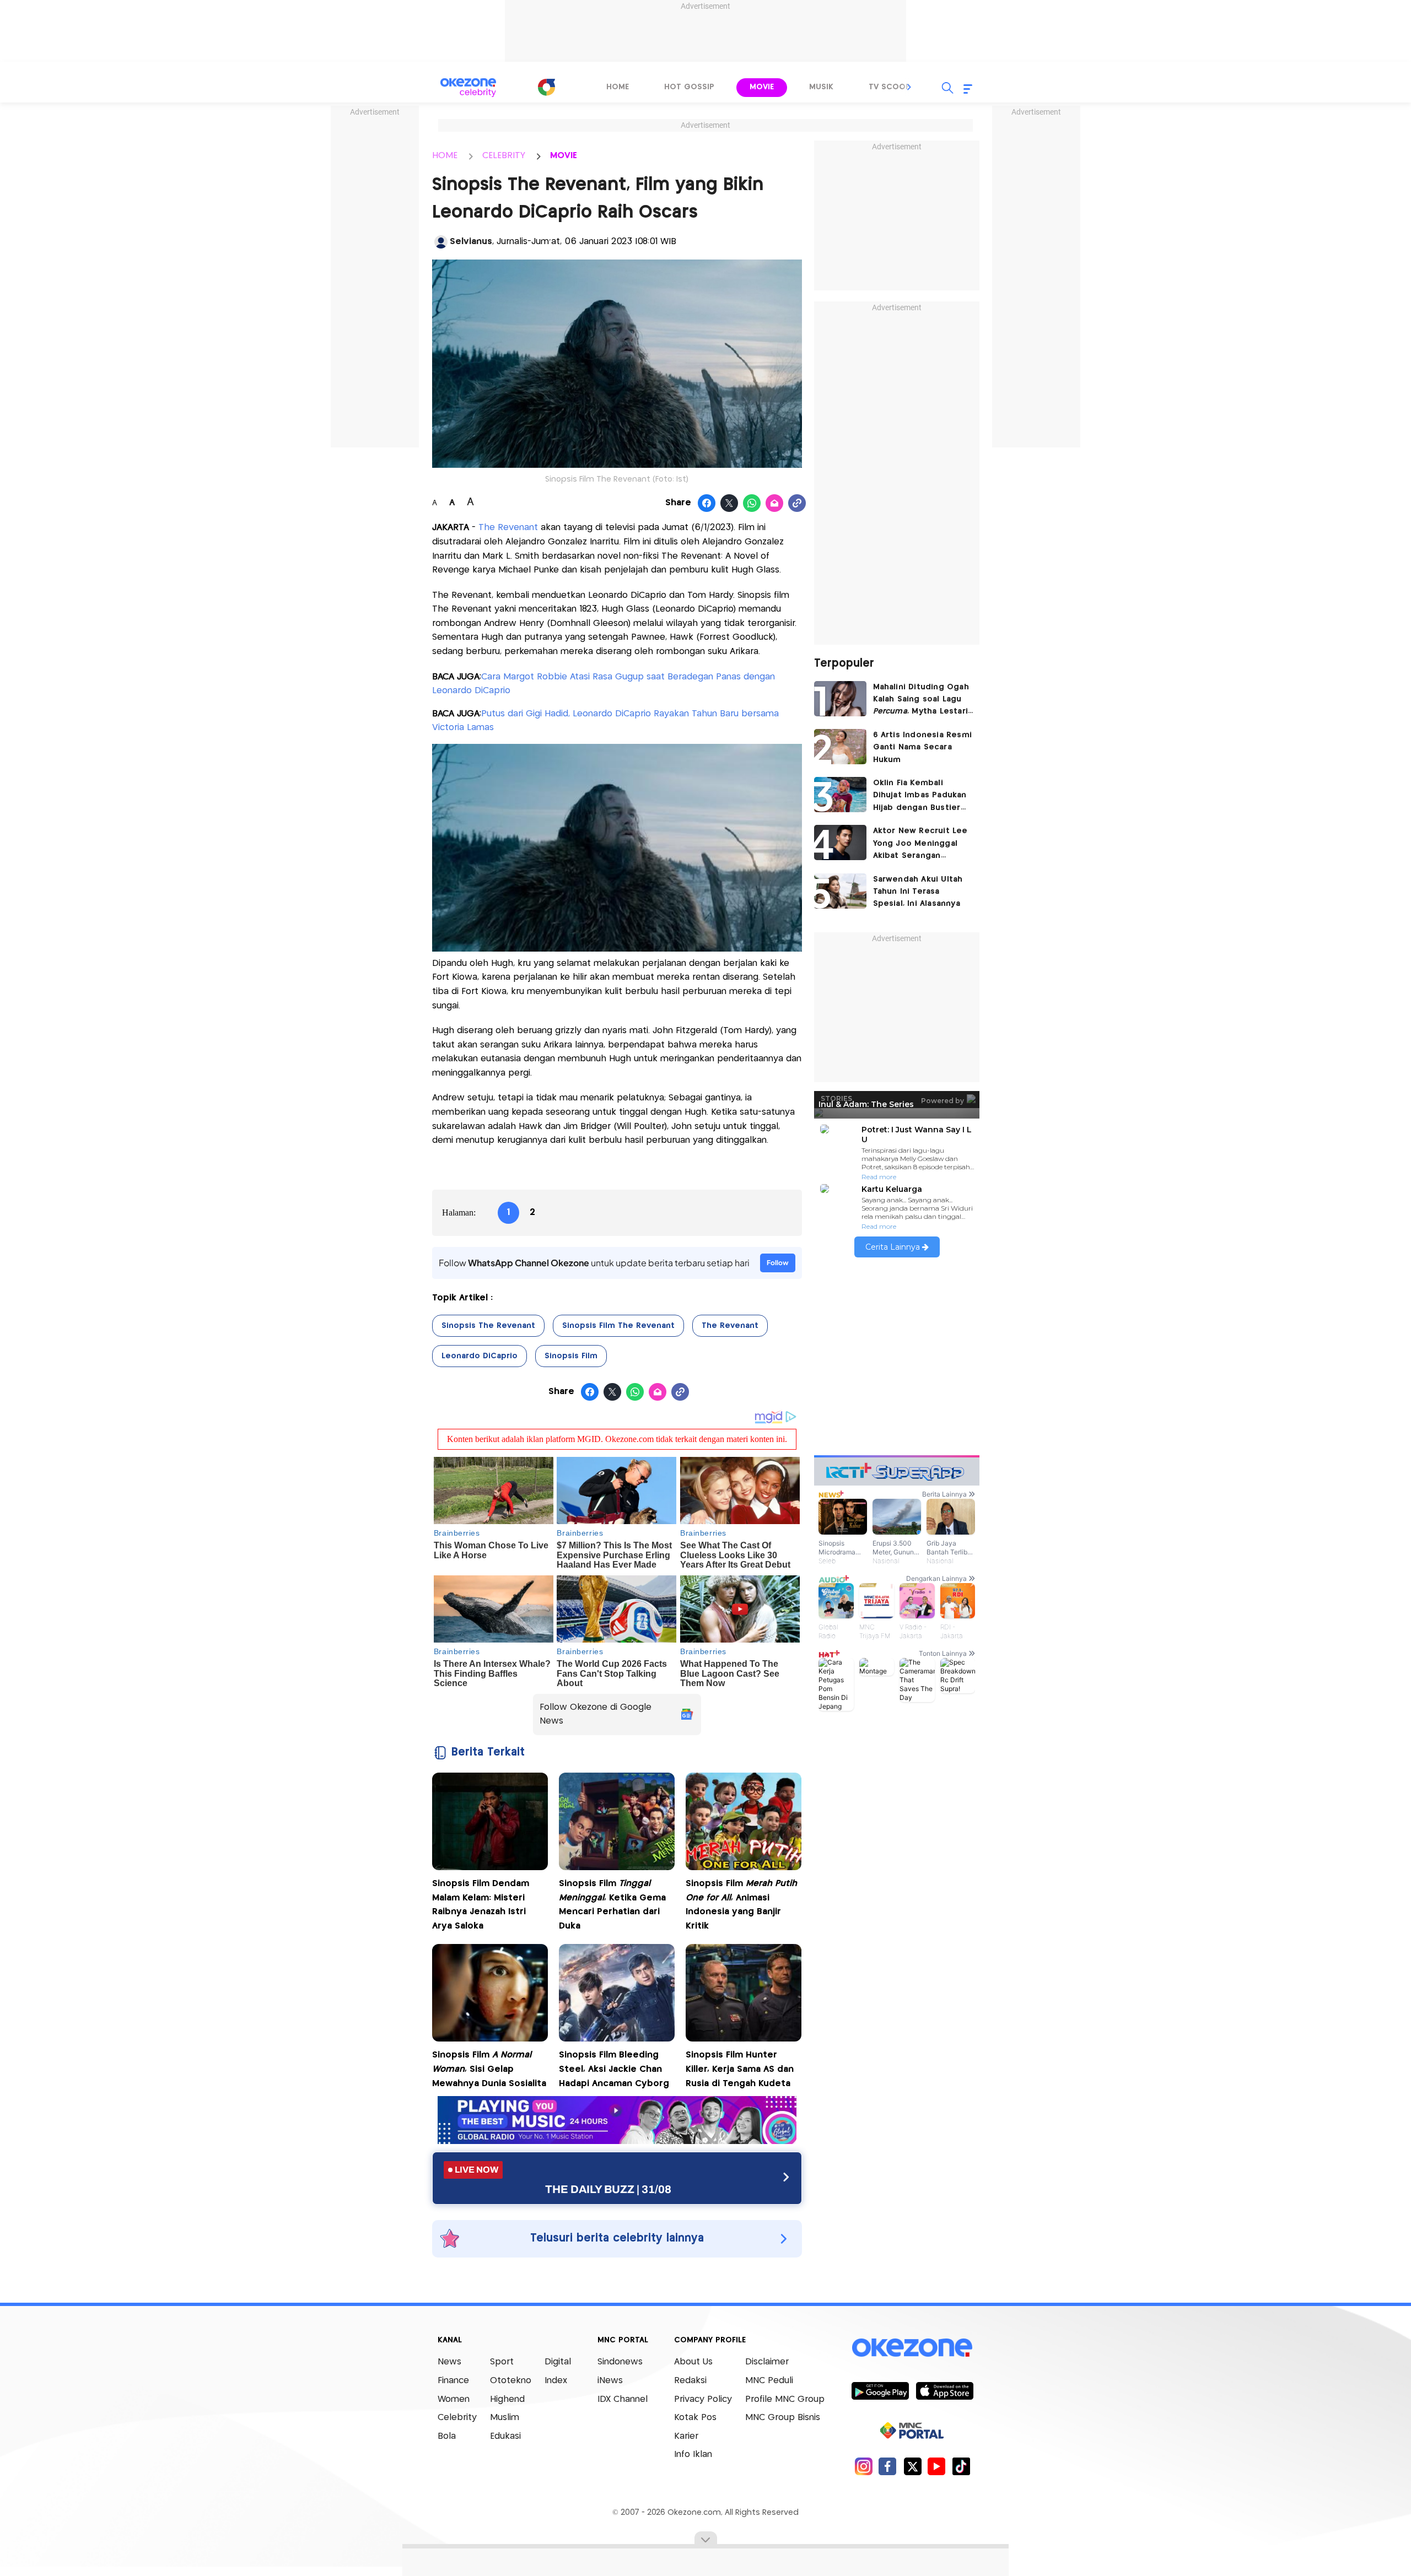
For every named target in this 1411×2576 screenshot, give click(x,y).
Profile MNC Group (785, 2399)
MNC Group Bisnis (783, 2418)
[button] (909, 87)
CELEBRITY (504, 156)
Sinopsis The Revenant (488, 1326)
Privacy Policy (703, 2399)
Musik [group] (821, 87)
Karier (686, 2436)
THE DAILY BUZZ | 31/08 (608, 2189)
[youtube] (937, 2466)
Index (556, 2381)
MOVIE (564, 156)
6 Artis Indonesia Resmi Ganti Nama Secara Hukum (923, 747)
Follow (778, 1263)
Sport (502, 2362)
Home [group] (618, 87)
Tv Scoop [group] (890, 87)
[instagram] (863, 2466)
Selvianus (471, 242)
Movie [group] (762, 87)
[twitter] (912, 2466)
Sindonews (620, 2362)
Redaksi (690, 2381)
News (449, 2362)
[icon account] (441, 242)
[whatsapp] (752, 504)
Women (454, 2399)
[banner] (617, 2141)
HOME (445, 156)
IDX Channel (623, 2399)
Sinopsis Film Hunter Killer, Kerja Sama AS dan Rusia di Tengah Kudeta (740, 2069)
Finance (453, 2381)
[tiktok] (961, 2466)
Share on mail (775, 504)
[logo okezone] (912, 2348)
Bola (447, 2436)
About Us (693, 2362)
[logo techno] (468, 88)
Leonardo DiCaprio (480, 1356)
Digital (558, 2362)
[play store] (880, 2390)
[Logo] (546, 87)
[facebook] (888, 2466)
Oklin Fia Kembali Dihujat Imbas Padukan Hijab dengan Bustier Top (920, 796)
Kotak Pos (695, 2418)
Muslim (505, 2418)
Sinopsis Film (571, 1356)
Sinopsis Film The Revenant (618, 1326)
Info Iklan (693, 2455)
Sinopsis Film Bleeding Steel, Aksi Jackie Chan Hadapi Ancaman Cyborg (614, 2069)
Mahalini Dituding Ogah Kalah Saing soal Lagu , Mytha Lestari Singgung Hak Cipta (921, 701)
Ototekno (511, 2381)
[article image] (840, 699)
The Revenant (507, 528)
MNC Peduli (769, 2381)
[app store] (944, 2390)
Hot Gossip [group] (689, 87)
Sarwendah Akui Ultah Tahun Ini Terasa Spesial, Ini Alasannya (918, 892)
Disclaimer (767, 2362)
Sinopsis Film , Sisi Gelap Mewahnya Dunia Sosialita (489, 2069)
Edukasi (505, 2436)
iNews (610, 2381)
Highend (507, 2399)
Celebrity (457, 2418)
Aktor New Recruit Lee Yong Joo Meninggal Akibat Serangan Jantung (920, 844)
